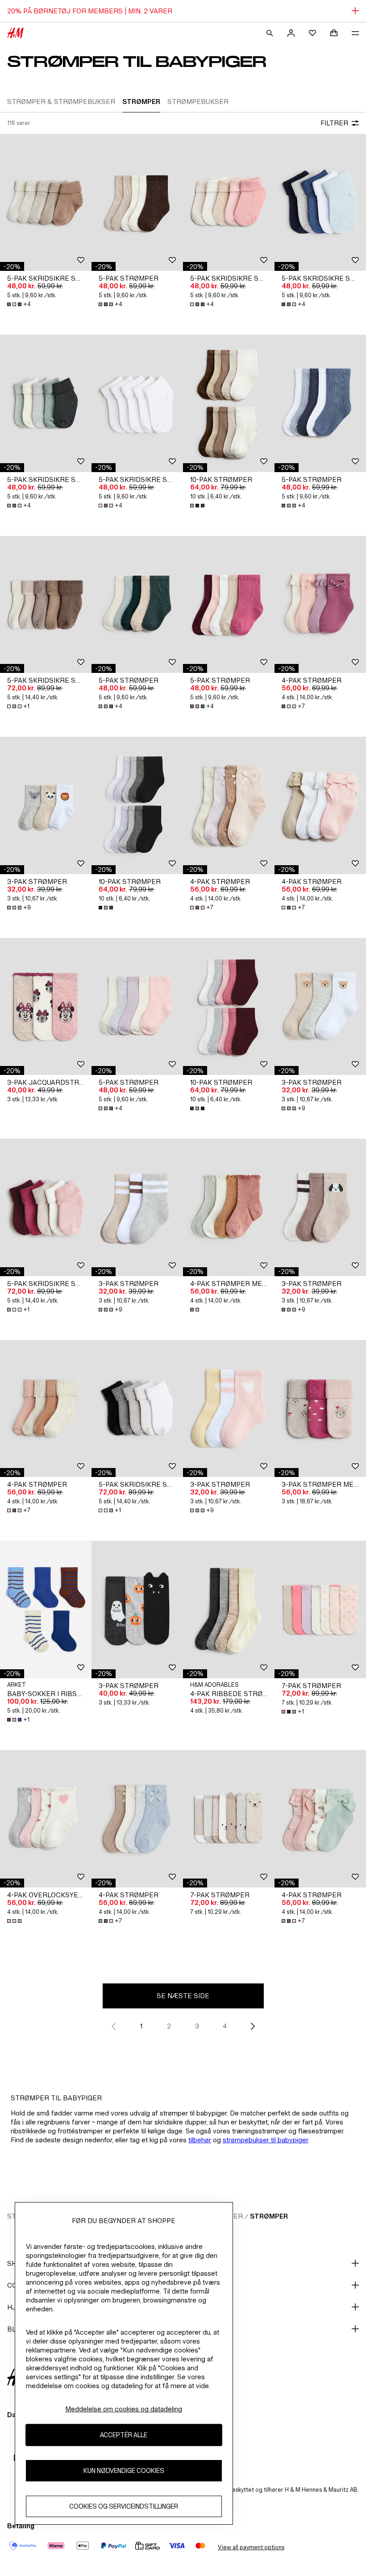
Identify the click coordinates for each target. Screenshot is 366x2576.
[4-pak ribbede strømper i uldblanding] (229, 1609)
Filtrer (334, 123)
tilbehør (200, 2140)
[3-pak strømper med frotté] (320, 1409)
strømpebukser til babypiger (265, 2140)
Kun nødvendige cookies (124, 2470)
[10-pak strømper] (229, 403)
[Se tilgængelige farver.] (198, 506)
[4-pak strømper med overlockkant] (229, 1207)
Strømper (269, 2216)
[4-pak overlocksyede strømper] (46, 1819)
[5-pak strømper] (137, 203)
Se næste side (183, 1996)
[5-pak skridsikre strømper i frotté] (46, 605)
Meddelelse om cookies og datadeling (124, 2409)
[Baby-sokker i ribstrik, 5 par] (46, 1609)
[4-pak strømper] (320, 605)
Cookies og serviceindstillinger (124, 2506)
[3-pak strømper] (46, 805)
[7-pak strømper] (320, 1609)
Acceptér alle (124, 2435)
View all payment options (251, 2547)
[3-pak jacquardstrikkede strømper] (46, 1007)
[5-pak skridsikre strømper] (46, 203)
